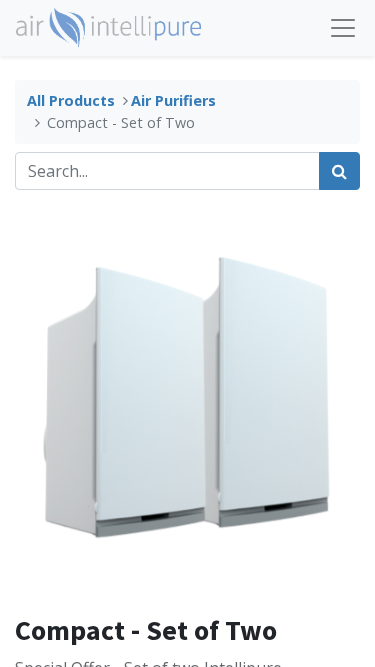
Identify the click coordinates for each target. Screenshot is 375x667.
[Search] (339, 171)
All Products (71, 100)
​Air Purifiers (173, 100)
